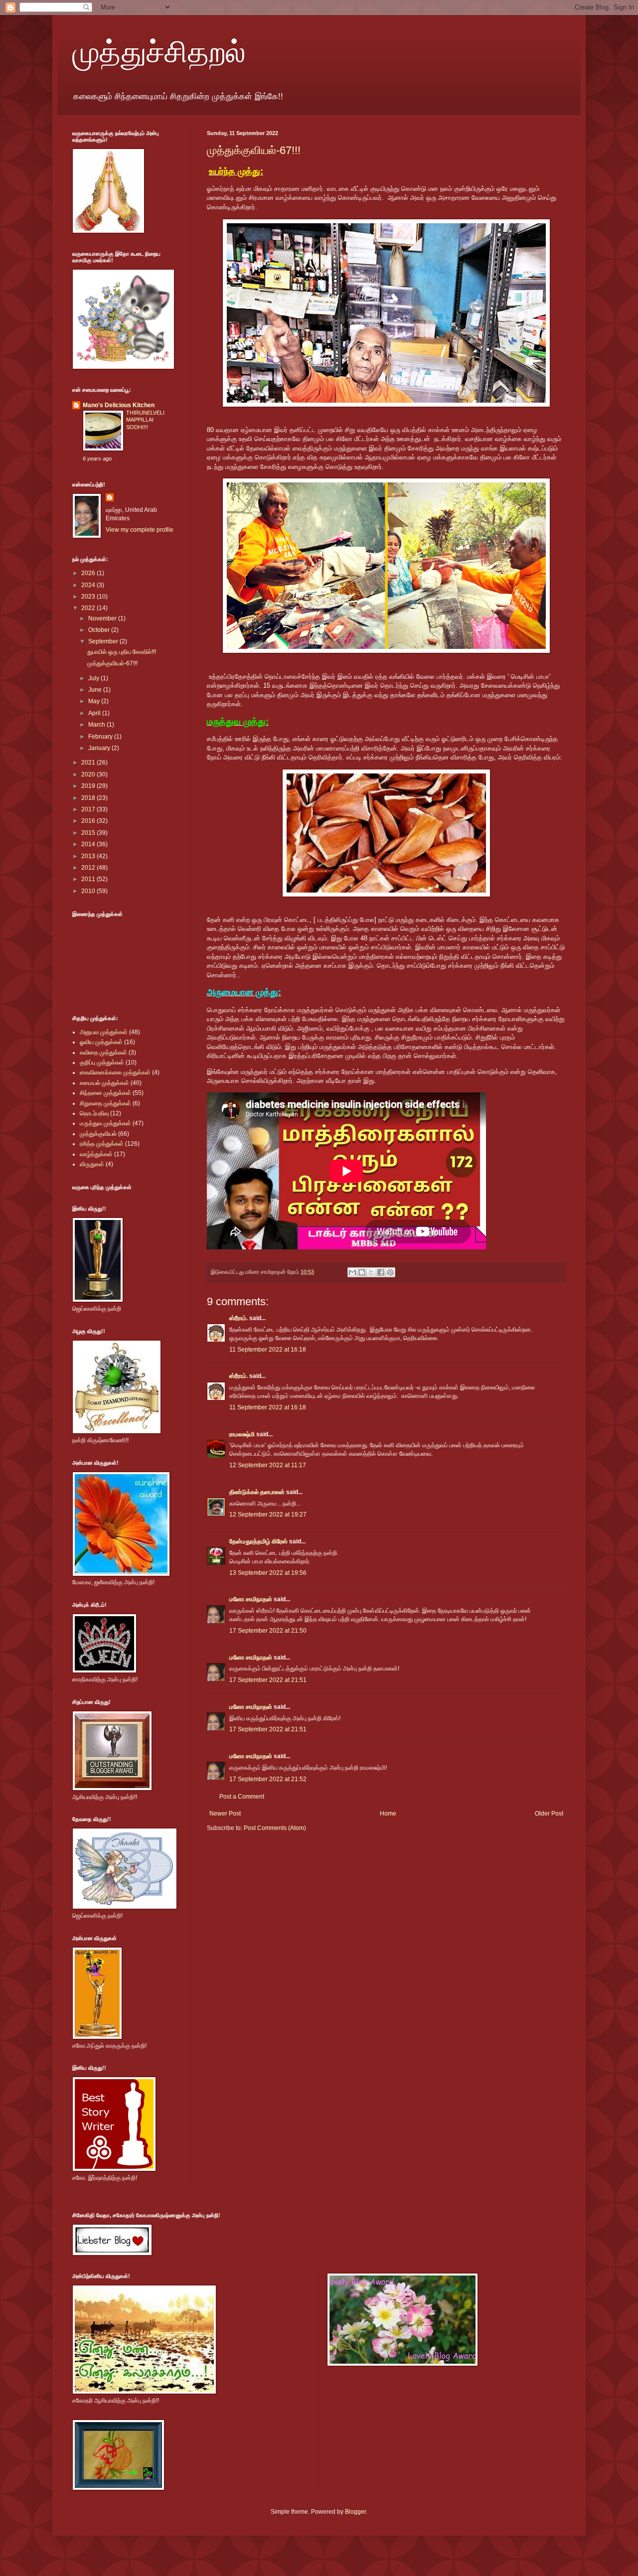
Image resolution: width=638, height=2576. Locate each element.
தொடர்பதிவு (94, 1113)
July (94, 678)
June (96, 690)
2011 (89, 879)
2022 (89, 608)
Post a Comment (242, 1797)
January (100, 748)
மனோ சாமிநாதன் (251, 1599)
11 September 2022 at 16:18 (268, 1350)
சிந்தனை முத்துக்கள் (105, 1093)
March (97, 725)
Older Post (549, 1814)
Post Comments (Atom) (275, 1828)
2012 (89, 868)
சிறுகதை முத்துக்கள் (105, 1103)
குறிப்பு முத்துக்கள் (102, 1062)
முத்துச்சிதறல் (159, 51)
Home (388, 1814)
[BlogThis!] (362, 1272)
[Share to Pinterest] (390, 1272)
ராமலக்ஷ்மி (242, 1434)
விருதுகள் (92, 1164)
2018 (89, 798)
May (95, 701)
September (104, 641)
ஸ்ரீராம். (239, 1318)
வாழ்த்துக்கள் (96, 1154)
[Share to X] (371, 1272)
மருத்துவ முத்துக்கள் (105, 1123)
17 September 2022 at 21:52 (268, 1779)
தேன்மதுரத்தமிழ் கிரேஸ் (258, 1541)
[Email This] (352, 1272)
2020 (89, 774)
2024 (89, 585)
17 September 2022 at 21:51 (268, 1680)
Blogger (355, 2512)
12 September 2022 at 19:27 (268, 1515)
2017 (89, 809)
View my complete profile (140, 530)
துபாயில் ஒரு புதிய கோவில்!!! (122, 652)
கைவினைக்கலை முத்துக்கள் (115, 1072)
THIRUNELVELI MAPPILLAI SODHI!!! (145, 420)
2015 (89, 833)
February (101, 737)
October (100, 630)
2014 (89, 844)
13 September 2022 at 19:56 (268, 1573)
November (103, 618)
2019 (89, 786)
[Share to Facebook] (381, 1272)
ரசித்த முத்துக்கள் (102, 1144)
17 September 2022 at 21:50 (268, 1631)
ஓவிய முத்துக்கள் (101, 1042)
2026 (89, 573)
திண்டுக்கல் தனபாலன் (257, 1492)
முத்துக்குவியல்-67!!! (254, 150)
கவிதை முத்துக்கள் (103, 1053)
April (95, 713)
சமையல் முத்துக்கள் (104, 1083)
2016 (89, 821)
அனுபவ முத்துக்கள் (104, 1032)
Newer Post (225, 1814)
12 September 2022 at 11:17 (268, 1465)
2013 (89, 856)
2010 (89, 891)
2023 (89, 597)
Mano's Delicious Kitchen (119, 405)
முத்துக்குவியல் (98, 1134)
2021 (89, 762)
